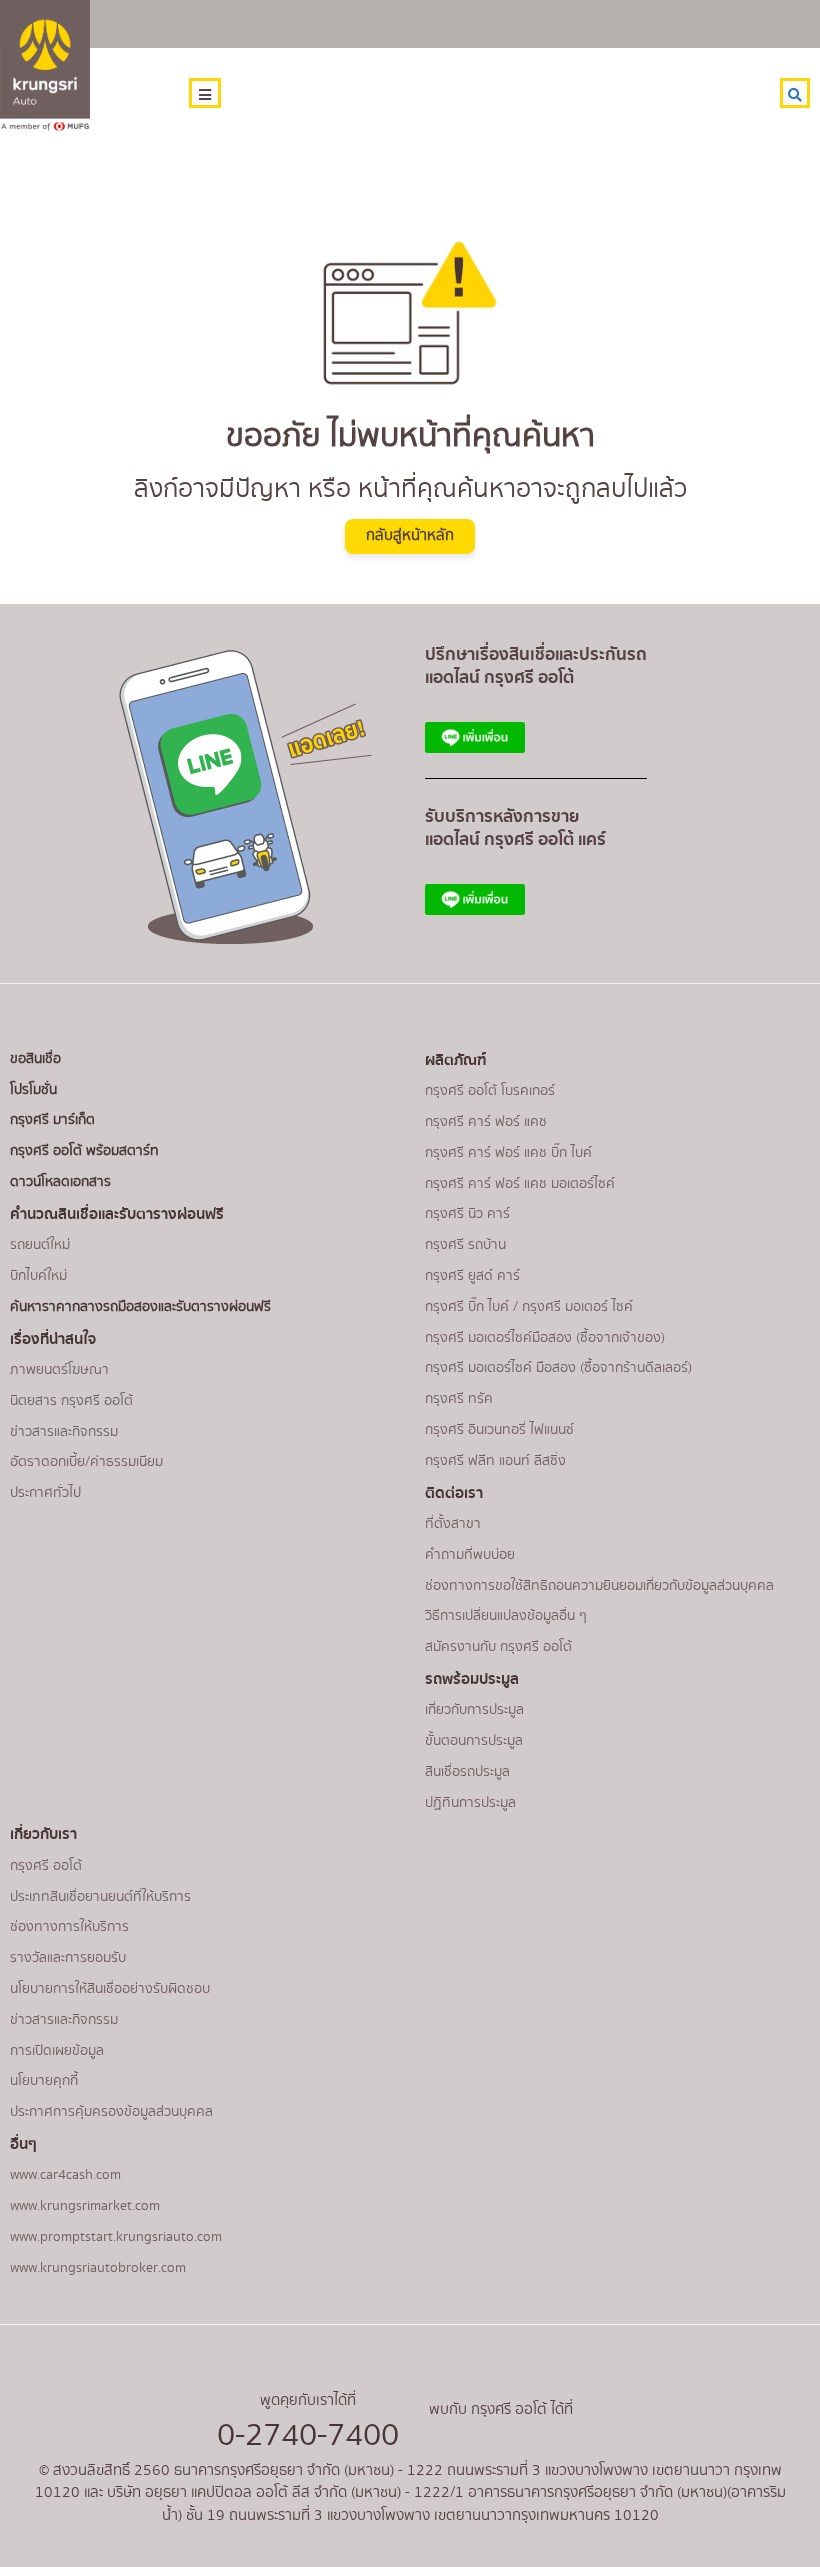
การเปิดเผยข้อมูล (57, 2051)
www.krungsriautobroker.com (98, 2268)
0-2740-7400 (308, 2435)
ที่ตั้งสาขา (453, 1524)
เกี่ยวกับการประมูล (474, 1710)
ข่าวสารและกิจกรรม (64, 1432)
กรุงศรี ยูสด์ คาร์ (472, 1276)
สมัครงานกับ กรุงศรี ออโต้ (498, 1647)
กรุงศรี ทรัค (459, 1399)
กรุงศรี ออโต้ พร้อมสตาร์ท (84, 1151)
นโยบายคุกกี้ (44, 2081)
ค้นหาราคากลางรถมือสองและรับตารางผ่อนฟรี (140, 1307)
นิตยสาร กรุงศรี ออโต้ (71, 1401)
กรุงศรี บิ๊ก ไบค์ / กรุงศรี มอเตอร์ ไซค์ (529, 1307)
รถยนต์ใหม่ (40, 1245)
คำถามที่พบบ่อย (470, 1555)
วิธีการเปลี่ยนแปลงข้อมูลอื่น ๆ (506, 1616)
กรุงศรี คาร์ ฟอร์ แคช (486, 1122)
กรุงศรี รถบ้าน (465, 1245)
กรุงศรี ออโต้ (46, 1866)
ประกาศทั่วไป (45, 1493)
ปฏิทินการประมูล (470, 1803)
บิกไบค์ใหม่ (38, 1276)
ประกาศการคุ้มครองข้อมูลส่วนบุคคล (111, 2112)
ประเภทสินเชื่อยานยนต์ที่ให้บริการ (100, 1897)
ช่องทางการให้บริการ (69, 1927)
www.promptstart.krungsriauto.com (116, 2237)
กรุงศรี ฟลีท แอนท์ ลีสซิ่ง (495, 1461)
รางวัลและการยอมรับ (68, 1958)
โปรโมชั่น (33, 1090)
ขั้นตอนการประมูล (474, 1741)
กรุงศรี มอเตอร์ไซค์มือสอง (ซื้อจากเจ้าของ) (545, 1338)
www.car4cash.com (65, 2175)
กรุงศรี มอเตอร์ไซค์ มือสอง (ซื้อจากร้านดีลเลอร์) (558, 1368)
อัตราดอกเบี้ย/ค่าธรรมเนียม (86, 1462)
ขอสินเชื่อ (35, 1059)
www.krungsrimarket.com (85, 2206)
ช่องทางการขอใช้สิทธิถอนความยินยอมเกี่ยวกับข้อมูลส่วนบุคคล (599, 1586)
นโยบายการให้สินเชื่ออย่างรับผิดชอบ (110, 1989)
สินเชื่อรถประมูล (467, 1772)
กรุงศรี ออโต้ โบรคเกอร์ (490, 1091)
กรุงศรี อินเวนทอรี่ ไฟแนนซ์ (499, 1430)
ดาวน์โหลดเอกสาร (60, 1182)
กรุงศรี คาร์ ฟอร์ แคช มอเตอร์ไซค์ (520, 1184)
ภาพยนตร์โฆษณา (59, 1370)
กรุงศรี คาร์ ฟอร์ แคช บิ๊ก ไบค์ (508, 1153)
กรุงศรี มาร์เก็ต (52, 1120)
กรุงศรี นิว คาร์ (467, 1214)
